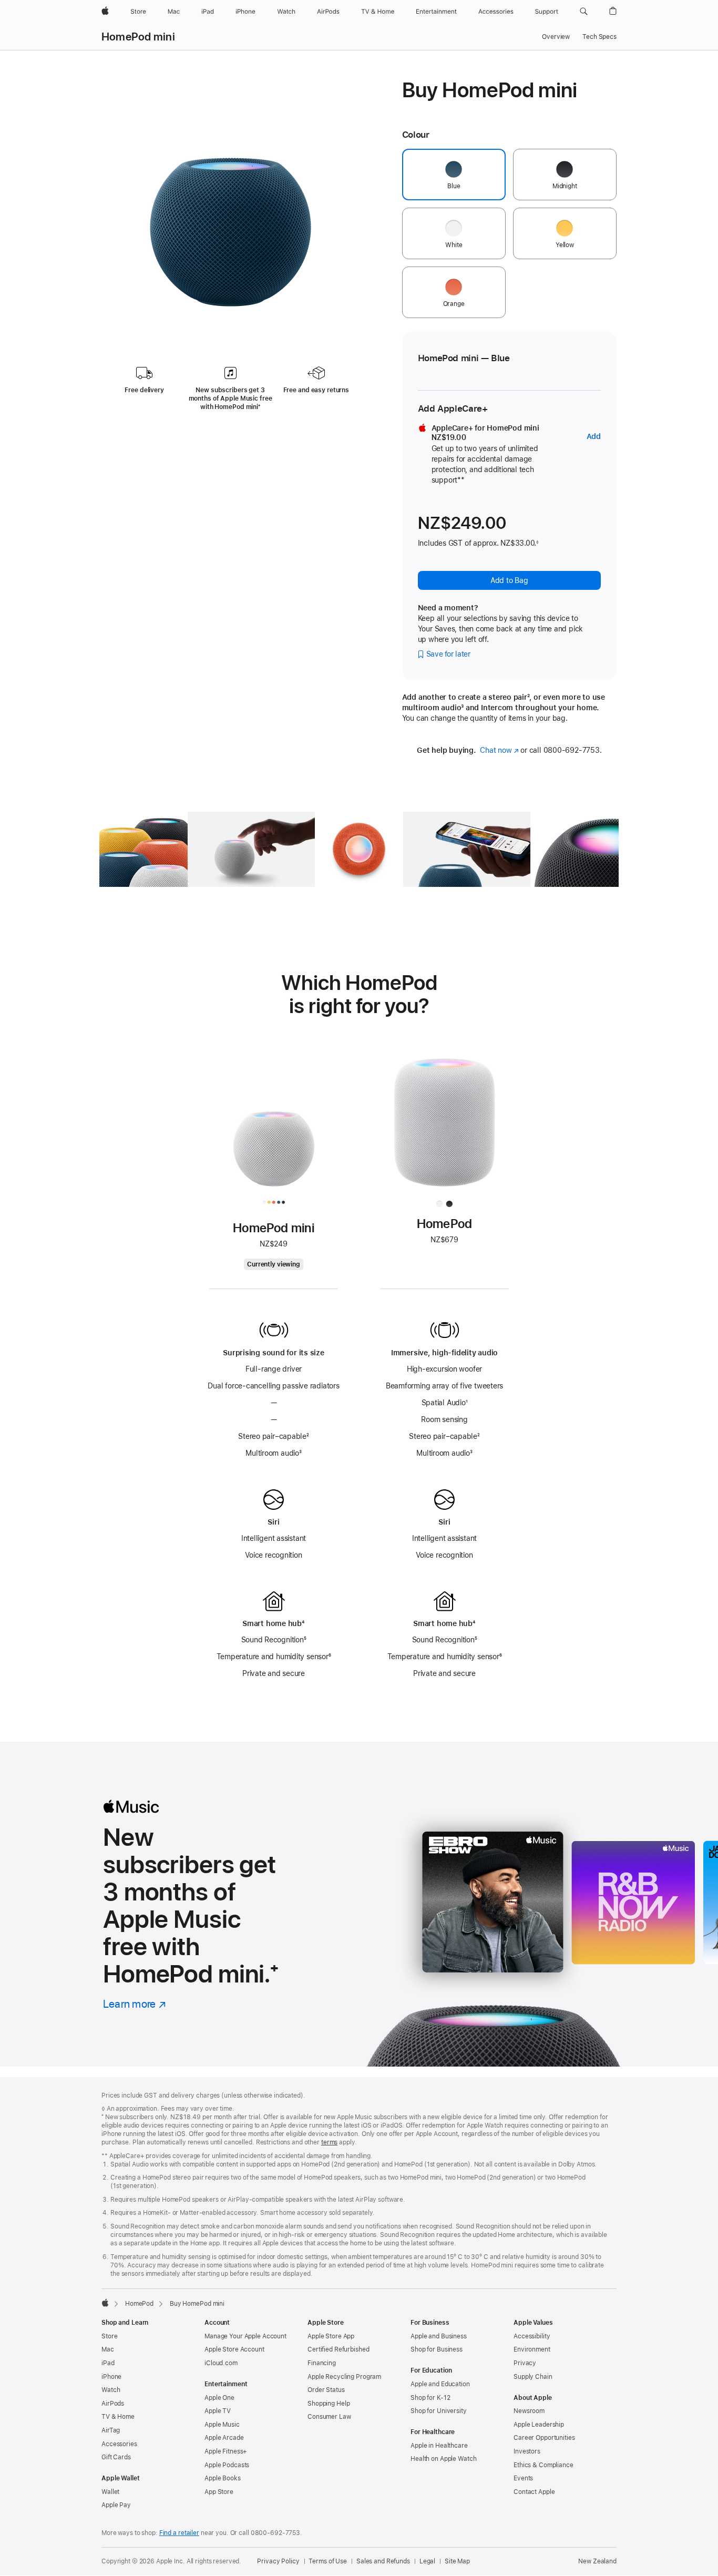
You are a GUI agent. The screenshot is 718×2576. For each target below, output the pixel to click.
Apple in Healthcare (439, 2446)
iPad (108, 2363)
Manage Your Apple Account (245, 2336)
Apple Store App (331, 2336)
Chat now (499, 750)
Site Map (457, 2561)
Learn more (135, 2004)
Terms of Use (328, 2561)
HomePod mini (138, 37)
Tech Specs (599, 37)
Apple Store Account (234, 2349)
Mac (108, 2349)
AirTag (111, 2430)
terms (329, 2142)
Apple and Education (440, 2384)
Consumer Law (329, 2417)
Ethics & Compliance (543, 2465)
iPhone (111, 2377)
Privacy (525, 2363)
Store (109, 2336)
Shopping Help (329, 2404)
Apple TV (218, 2411)
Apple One (219, 2398)
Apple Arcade (224, 2438)
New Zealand (597, 2561)
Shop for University (439, 2411)
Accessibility (532, 2336)
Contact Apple (534, 2492)
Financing (322, 2363)
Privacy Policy (278, 2561)
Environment (532, 2349)
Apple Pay (116, 2505)
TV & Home (118, 2417)
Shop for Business (437, 2349)
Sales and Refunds (383, 2561)
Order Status (326, 2390)
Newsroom (529, 2411)
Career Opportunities (544, 2438)
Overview (556, 37)
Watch (111, 2390)
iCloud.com (221, 2363)
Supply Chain (533, 2377)
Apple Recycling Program (344, 2377)
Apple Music (222, 2425)
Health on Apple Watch (443, 2459)
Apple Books (223, 2478)
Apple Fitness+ (226, 2451)
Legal (427, 2561)
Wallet (110, 2492)
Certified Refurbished (338, 2349)
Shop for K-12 (430, 2398)
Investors (527, 2451)
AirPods (113, 2404)
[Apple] (105, 2303)
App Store (219, 2492)
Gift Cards (116, 2457)
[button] (584, 12)
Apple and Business (439, 2336)
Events (523, 2478)
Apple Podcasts (227, 2465)
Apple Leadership (539, 2425)
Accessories (119, 2444)
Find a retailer (179, 2533)
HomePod (139, 2304)
